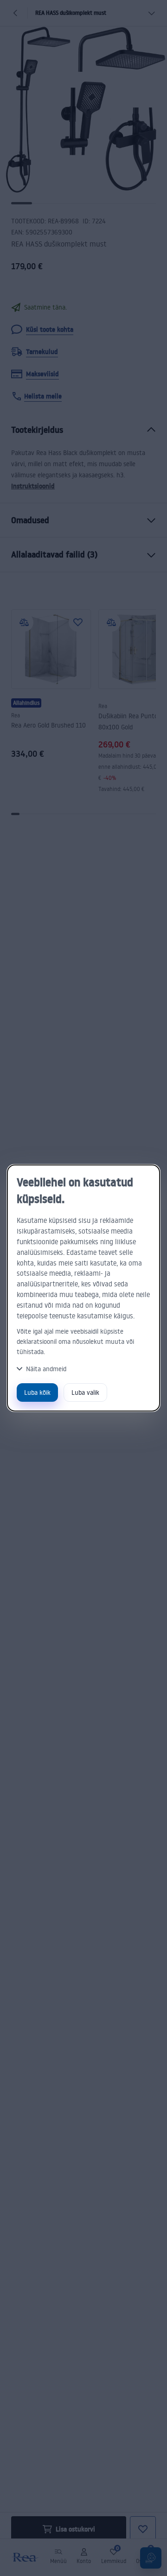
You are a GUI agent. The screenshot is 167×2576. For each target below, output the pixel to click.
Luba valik (85, 1392)
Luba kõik (37, 1392)
